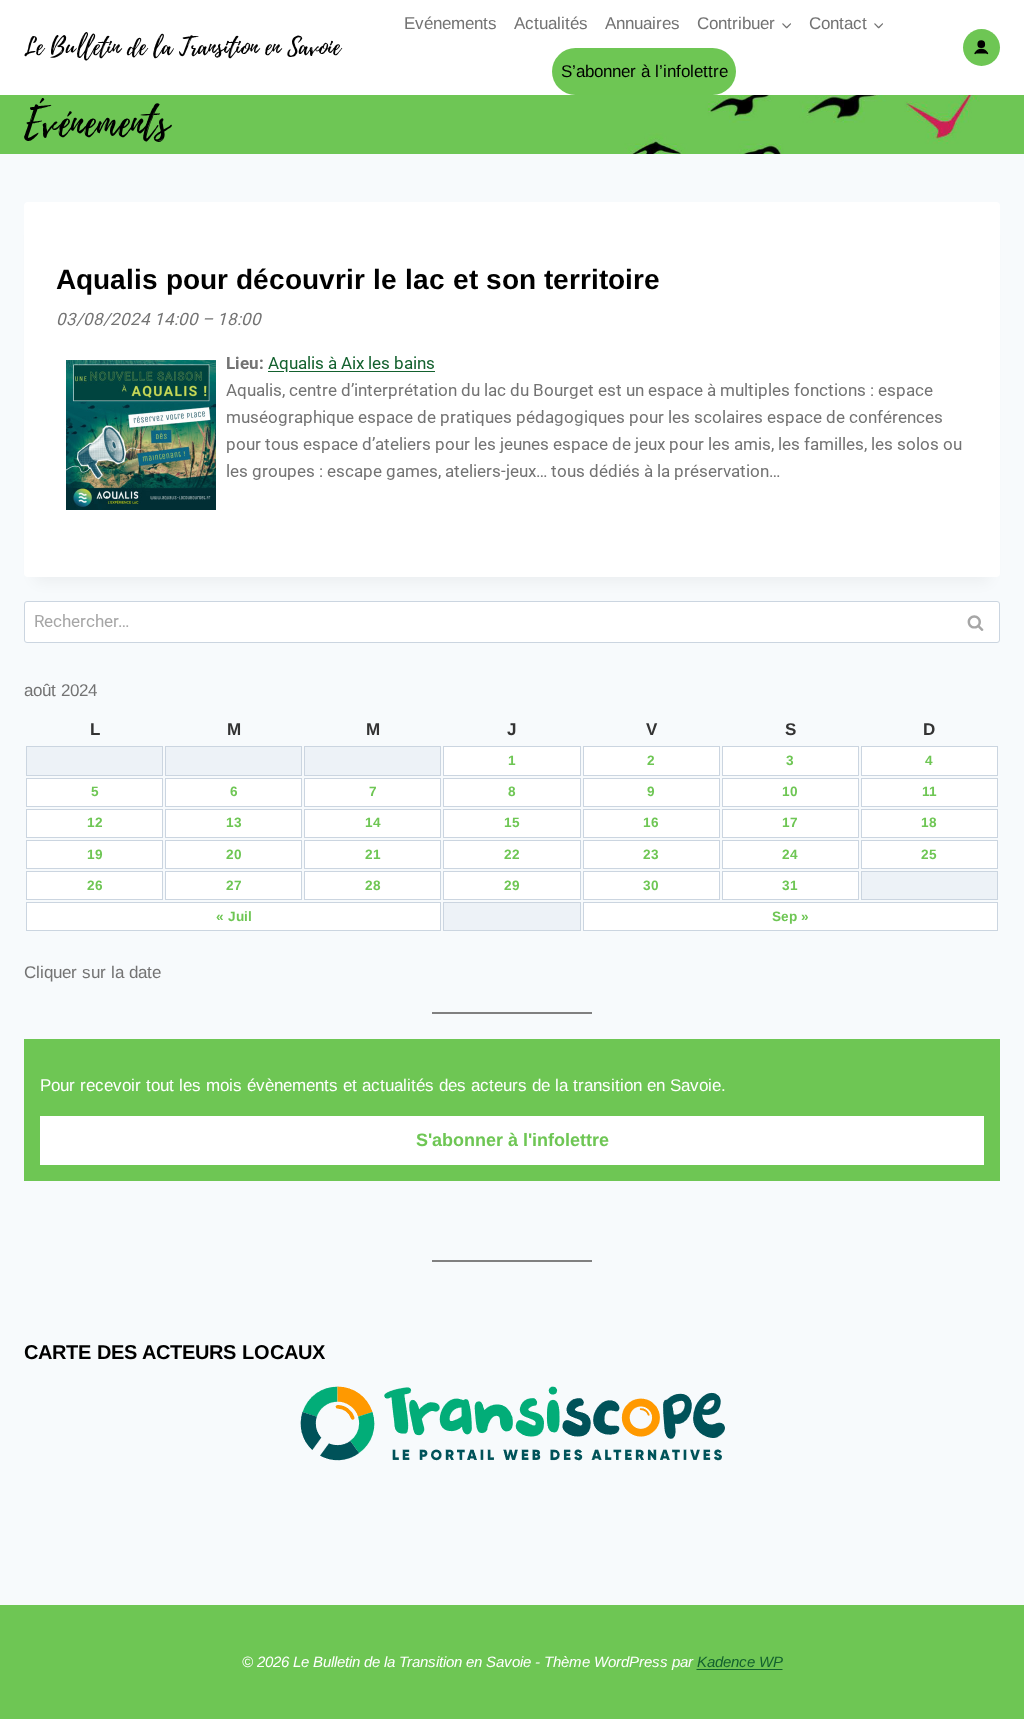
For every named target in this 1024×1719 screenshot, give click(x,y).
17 (790, 822)
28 (373, 885)
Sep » (790, 916)
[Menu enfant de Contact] (847, 24)
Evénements (450, 23)
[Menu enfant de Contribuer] (745, 24)
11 (929, 791)
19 (95, 854)
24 (790, 854)
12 (95, 822)
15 (512, 822)
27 (234, 885)
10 (790, 791)
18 (929, 822)
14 (373, 822)
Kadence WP (740, 1661)
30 (651, 885)
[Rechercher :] (512, 621)
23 (651, 854)
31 (790, 885)
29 (512, 885)
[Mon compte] (981, 47)
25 (929, 854)
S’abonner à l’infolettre (644, 71)
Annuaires (642, 23)
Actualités (551, 23)
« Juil (234, 916)
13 (234, 822)
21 (373, 854)
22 (512, 854)
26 (95, 885)
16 (651, 822)
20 (234, 854)
